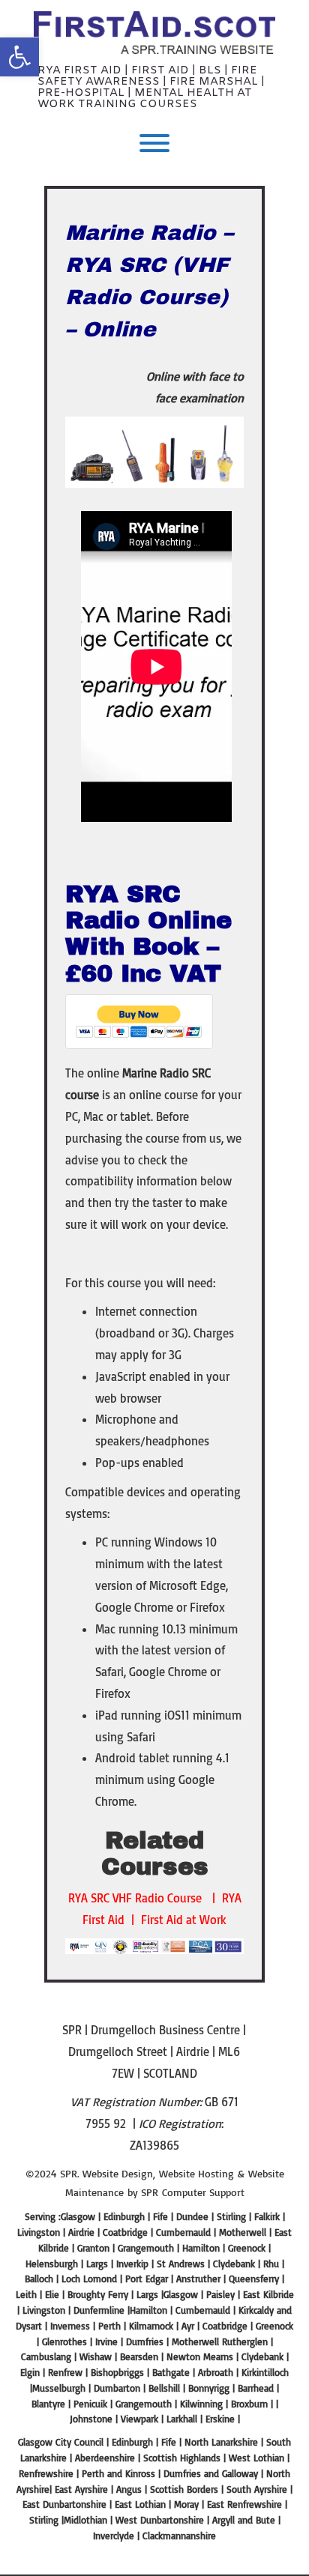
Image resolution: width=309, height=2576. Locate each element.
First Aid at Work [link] (184, 1920)
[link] (19, 57)
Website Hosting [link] (196, 2173)
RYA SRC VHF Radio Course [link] (135, 1898)
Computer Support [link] (203, 2192)
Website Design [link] (118, 2173)
